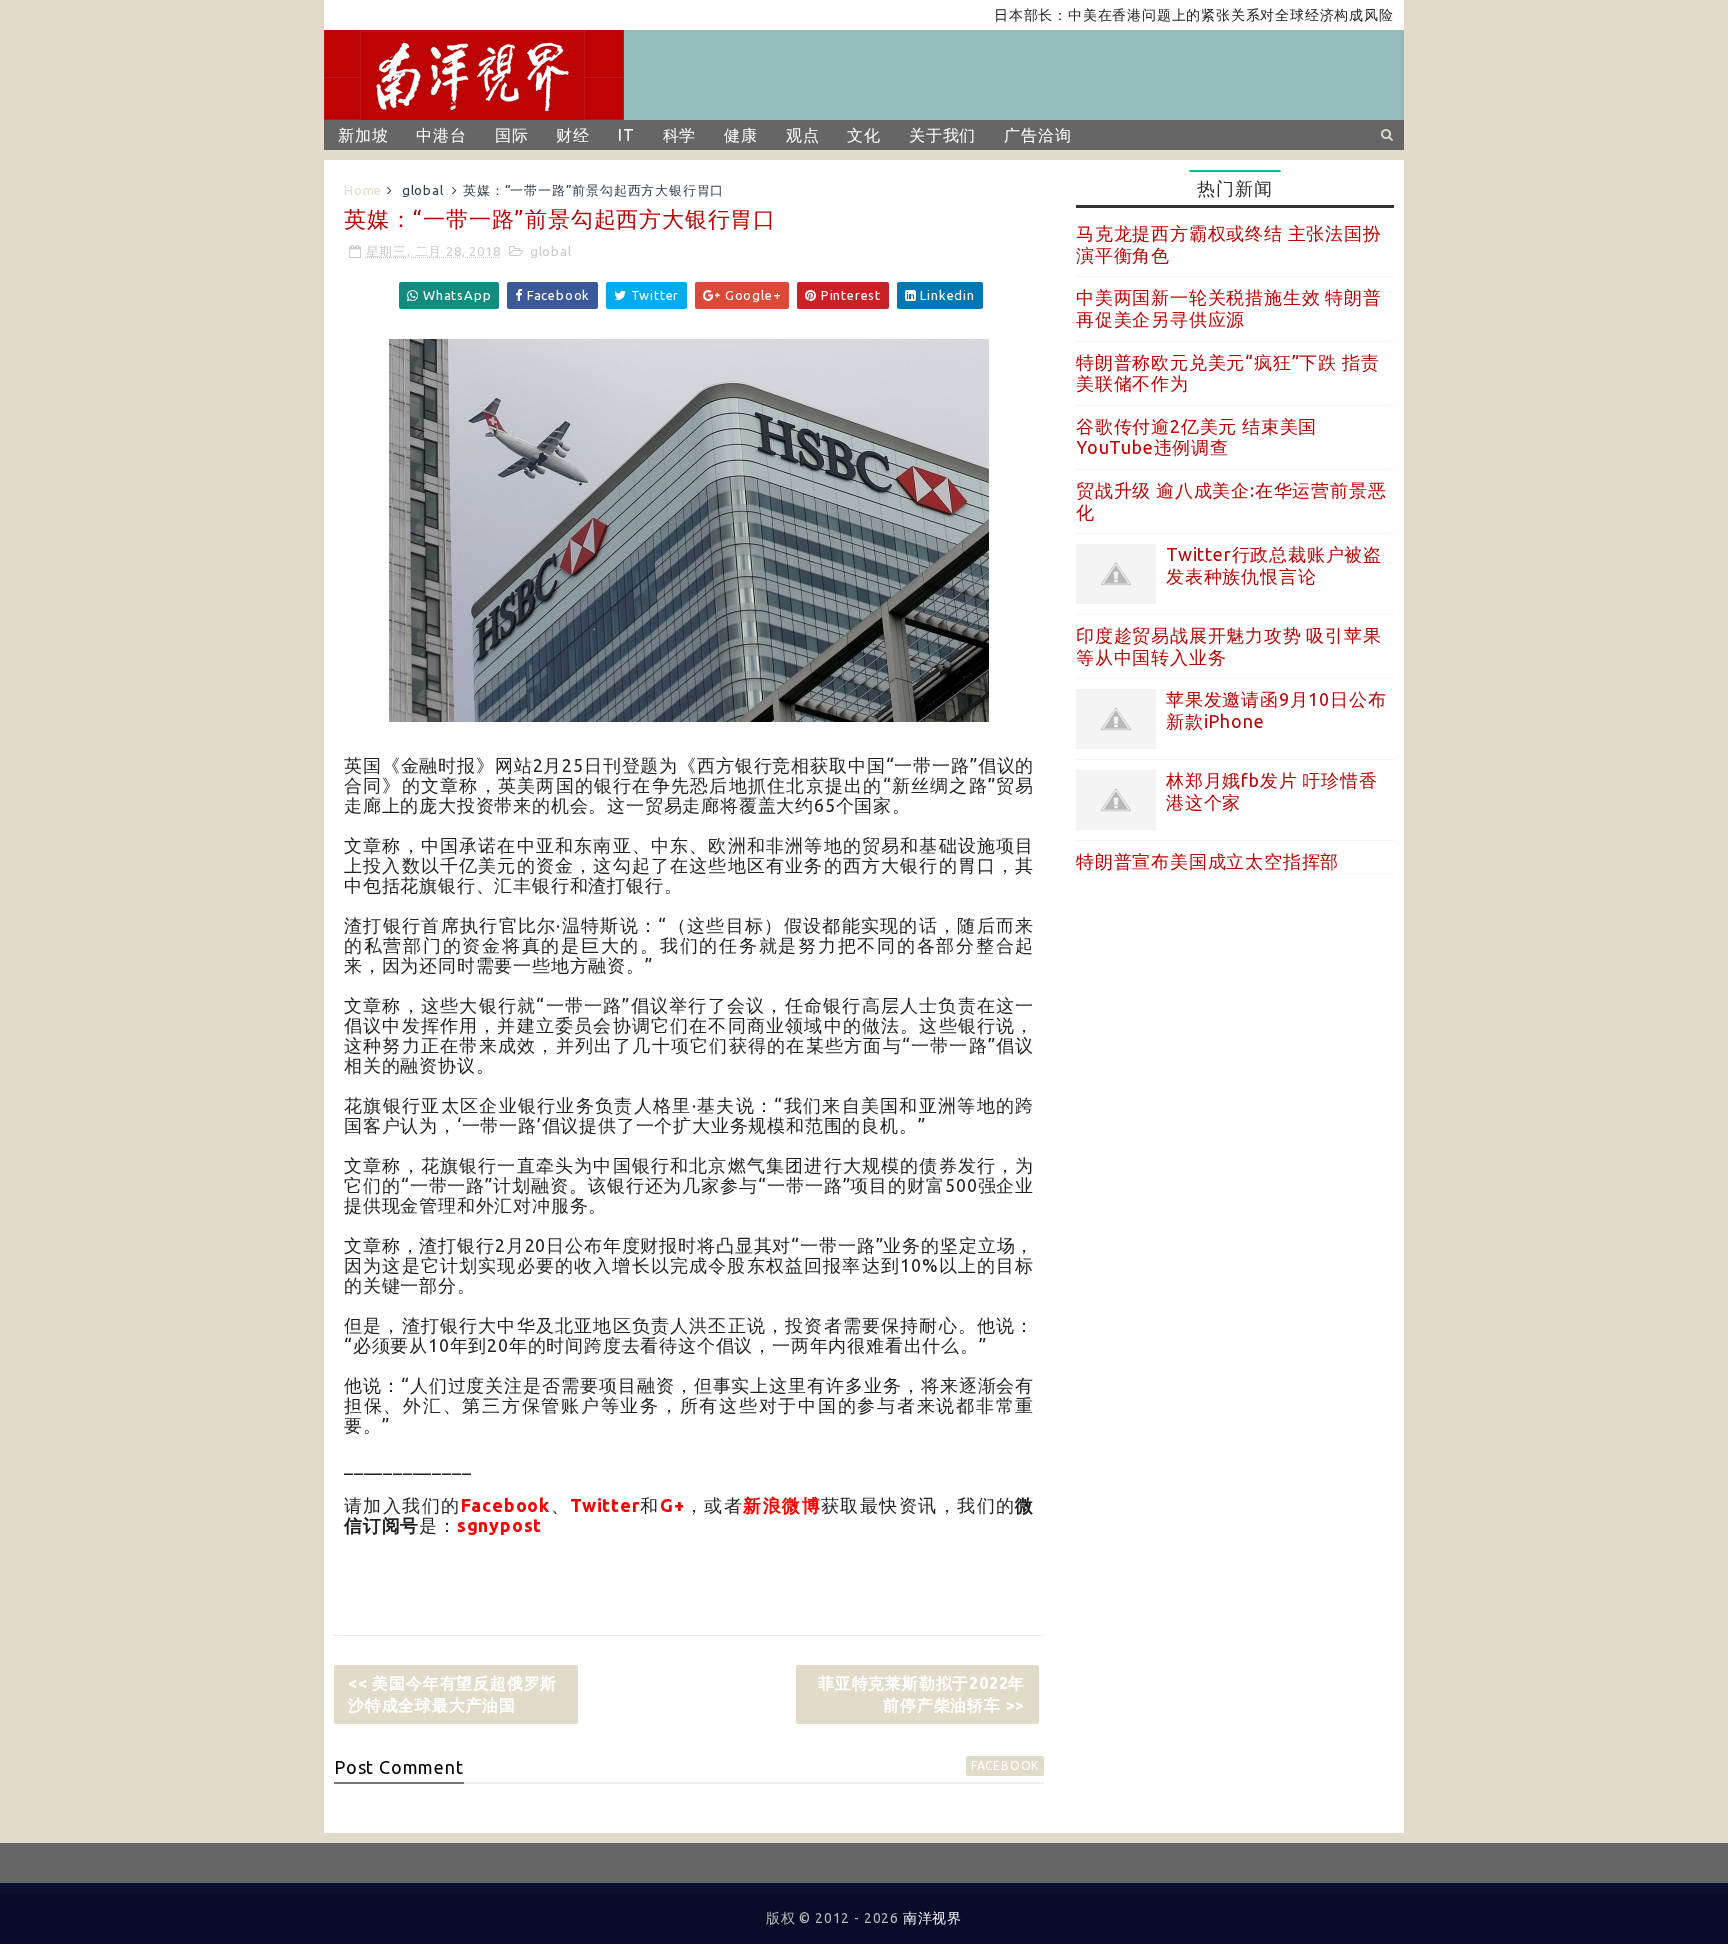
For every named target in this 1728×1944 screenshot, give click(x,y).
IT (626, 135)
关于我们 (942, 135)
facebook (1005, 1765)
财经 (573, 135)
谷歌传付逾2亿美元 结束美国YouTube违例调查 (1196, 437)
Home (363, 190)
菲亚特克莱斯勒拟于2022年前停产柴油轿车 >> (921, 1694)
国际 (512, 135)
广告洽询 (1037, 135)
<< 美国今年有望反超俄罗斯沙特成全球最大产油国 (452, 1694)
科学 (680, 135)
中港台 (441, 135)
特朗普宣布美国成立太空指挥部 (1207, 861)
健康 (741, 135)
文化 (864, 135)
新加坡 (363, 135)
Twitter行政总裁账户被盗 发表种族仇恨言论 (1274, 565)
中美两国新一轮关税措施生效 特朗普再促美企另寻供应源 (1229, 308)
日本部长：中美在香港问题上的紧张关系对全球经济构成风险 (1155, 15)
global (423, 190)
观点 (803, 135)
